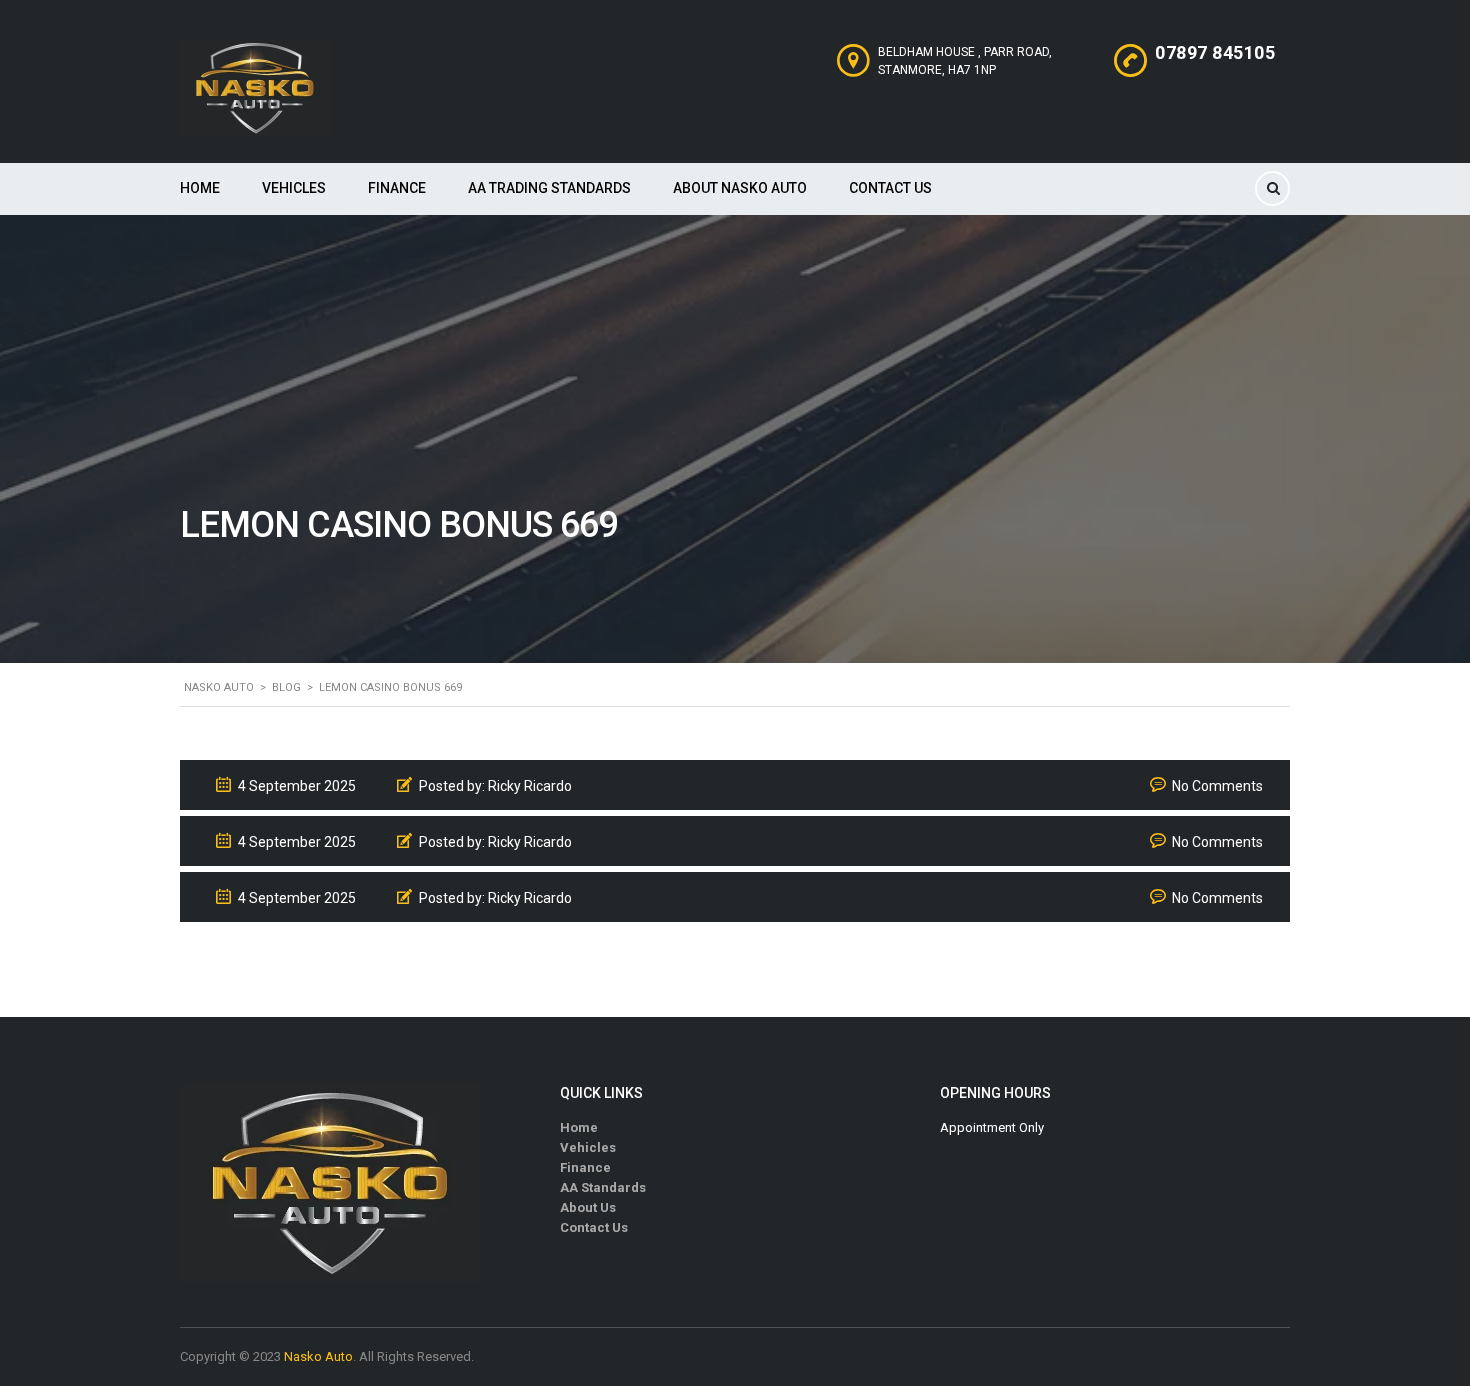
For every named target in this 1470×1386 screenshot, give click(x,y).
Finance (397, 188)
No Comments (1217, 786)
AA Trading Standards (549, 188)
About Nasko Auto (740, 188)
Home (200, 188)
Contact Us (890, 188)
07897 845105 (1215, 52)
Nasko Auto (318, 1356)
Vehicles (294, 188)
